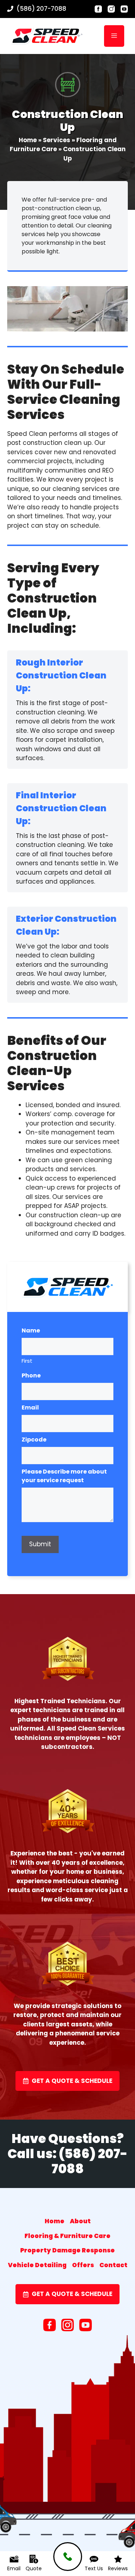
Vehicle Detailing (37, 2265)
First (27, 1361)
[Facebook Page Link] (105, 9)
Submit (40, 1544)
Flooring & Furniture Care (67, 2236)
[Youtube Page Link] (124, 9)
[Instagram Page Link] (111, 9)
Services (57, 140)
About (80, 2221)
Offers (83, 2265)
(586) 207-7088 (41, 9)
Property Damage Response (67, 2250)
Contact (113, 2265)
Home (28, 140)
